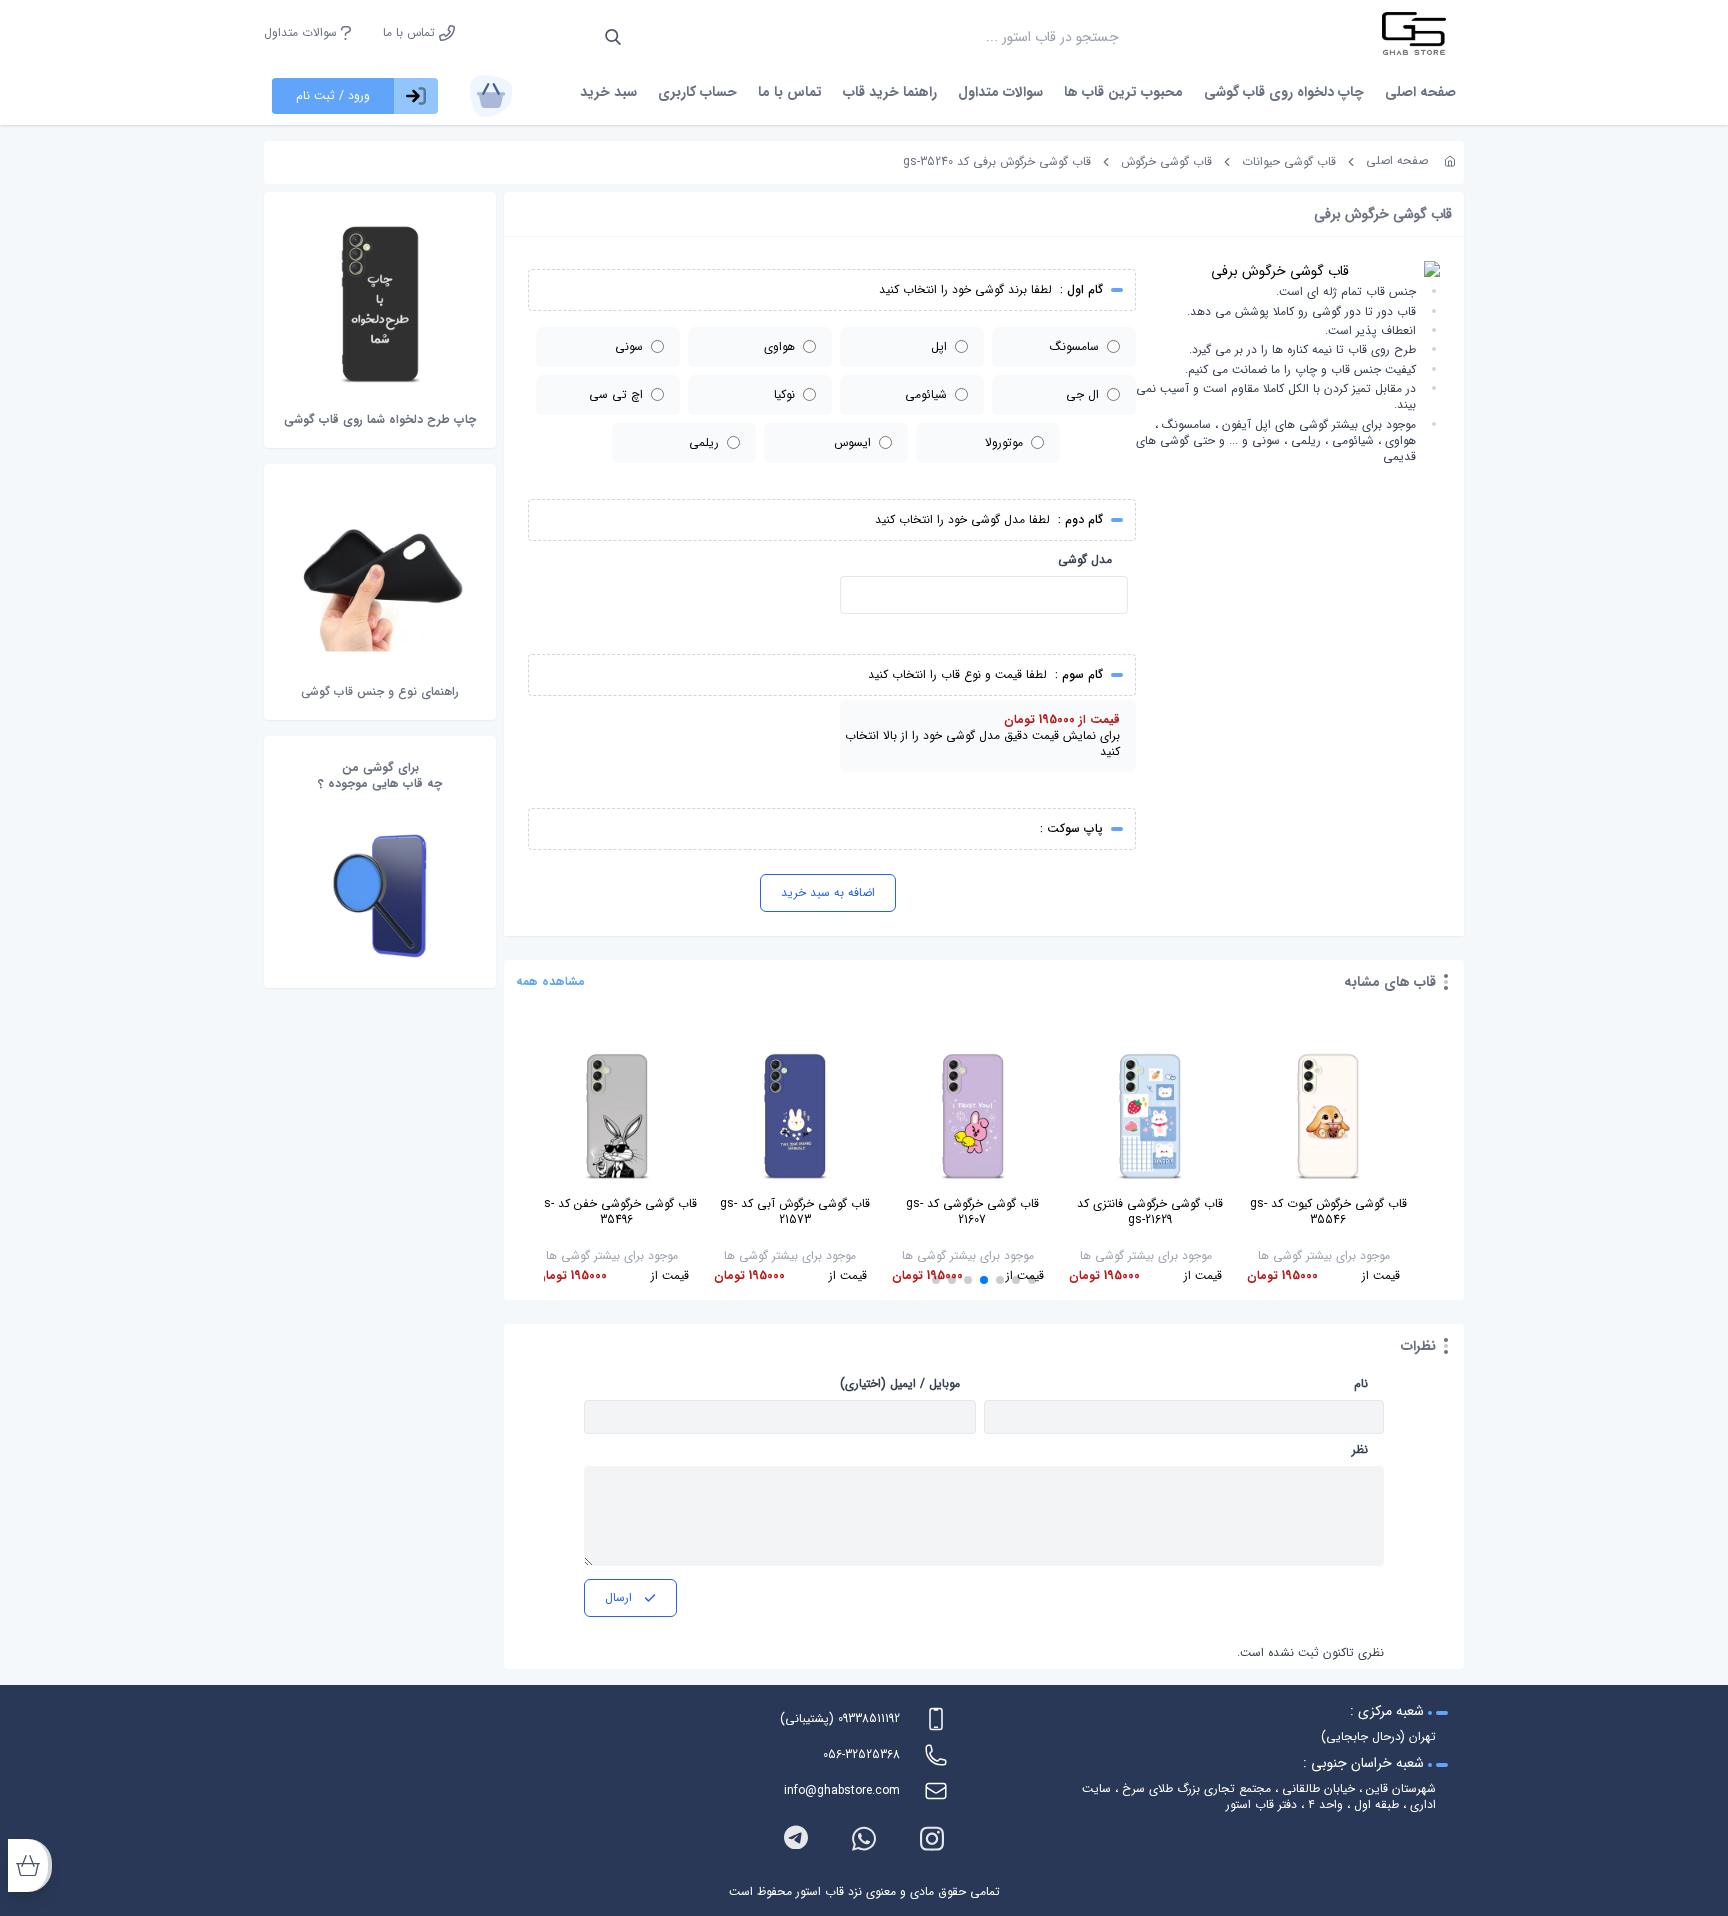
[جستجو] (613, 37)
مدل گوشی (1085, 560)
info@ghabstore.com (842, 1790)
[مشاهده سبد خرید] (491, 96)
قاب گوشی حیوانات (1289, 161)
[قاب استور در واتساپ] (864, 1838)
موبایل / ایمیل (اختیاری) (900, 1384)
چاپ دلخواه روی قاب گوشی (1284, 92)
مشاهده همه (550, 982)
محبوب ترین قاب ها (1123, 92)
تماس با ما (411, 33)
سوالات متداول (302, 33)
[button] (1032, 1280)
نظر (1360, 1450)
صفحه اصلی (1420, 92)
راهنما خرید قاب (890, 92)
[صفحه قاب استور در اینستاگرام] (932, 1838)
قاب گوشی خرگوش (1166, 161)
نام (1361, 1384)
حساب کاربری (697, 92)
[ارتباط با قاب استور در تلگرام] (796, 1838)
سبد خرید (608, 92)
